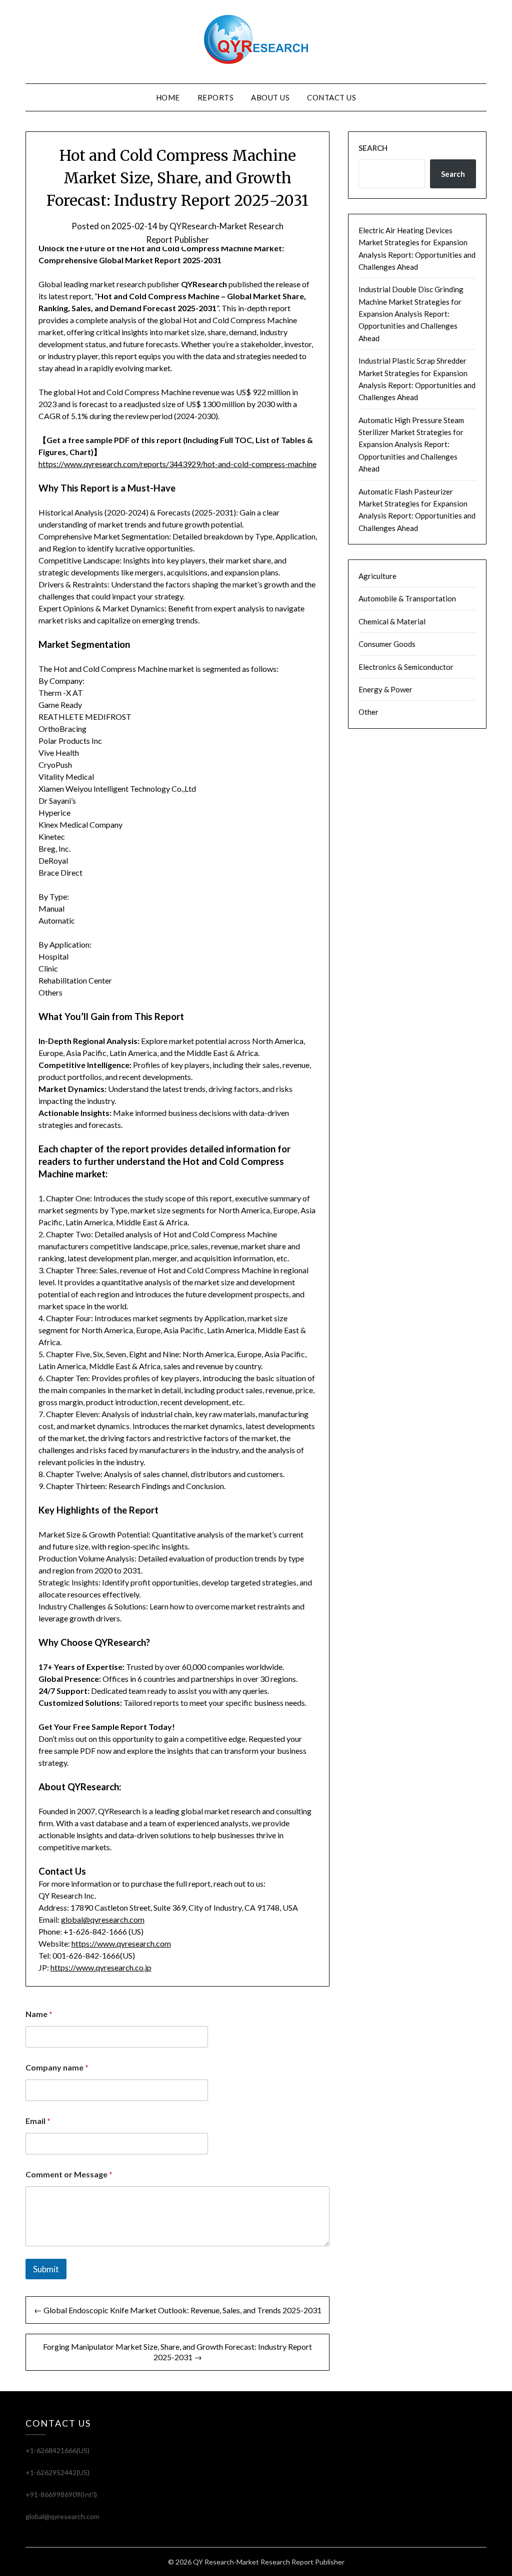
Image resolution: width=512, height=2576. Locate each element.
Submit (46, 2269)
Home (168, 97)
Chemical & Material (392, 621)
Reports (216, 97)
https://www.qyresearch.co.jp (101, 1967)
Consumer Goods (387, 644)
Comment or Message (69, 2174)
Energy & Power (385, 689)
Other (368, 712)
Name (39, 2014)
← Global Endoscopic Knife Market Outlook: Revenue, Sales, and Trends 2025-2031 (178, 2310)
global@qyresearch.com (103, 1919)
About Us (270, 97)
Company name (57, 2067)
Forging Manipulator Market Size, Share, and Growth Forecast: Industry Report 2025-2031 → (177, 2352)
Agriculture (377, 576)
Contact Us (331, 97)
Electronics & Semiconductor (406, 667)
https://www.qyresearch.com (121, 1943)
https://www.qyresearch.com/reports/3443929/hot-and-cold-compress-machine (177, 464)
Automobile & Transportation (407, 598)
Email (38, 2121)
